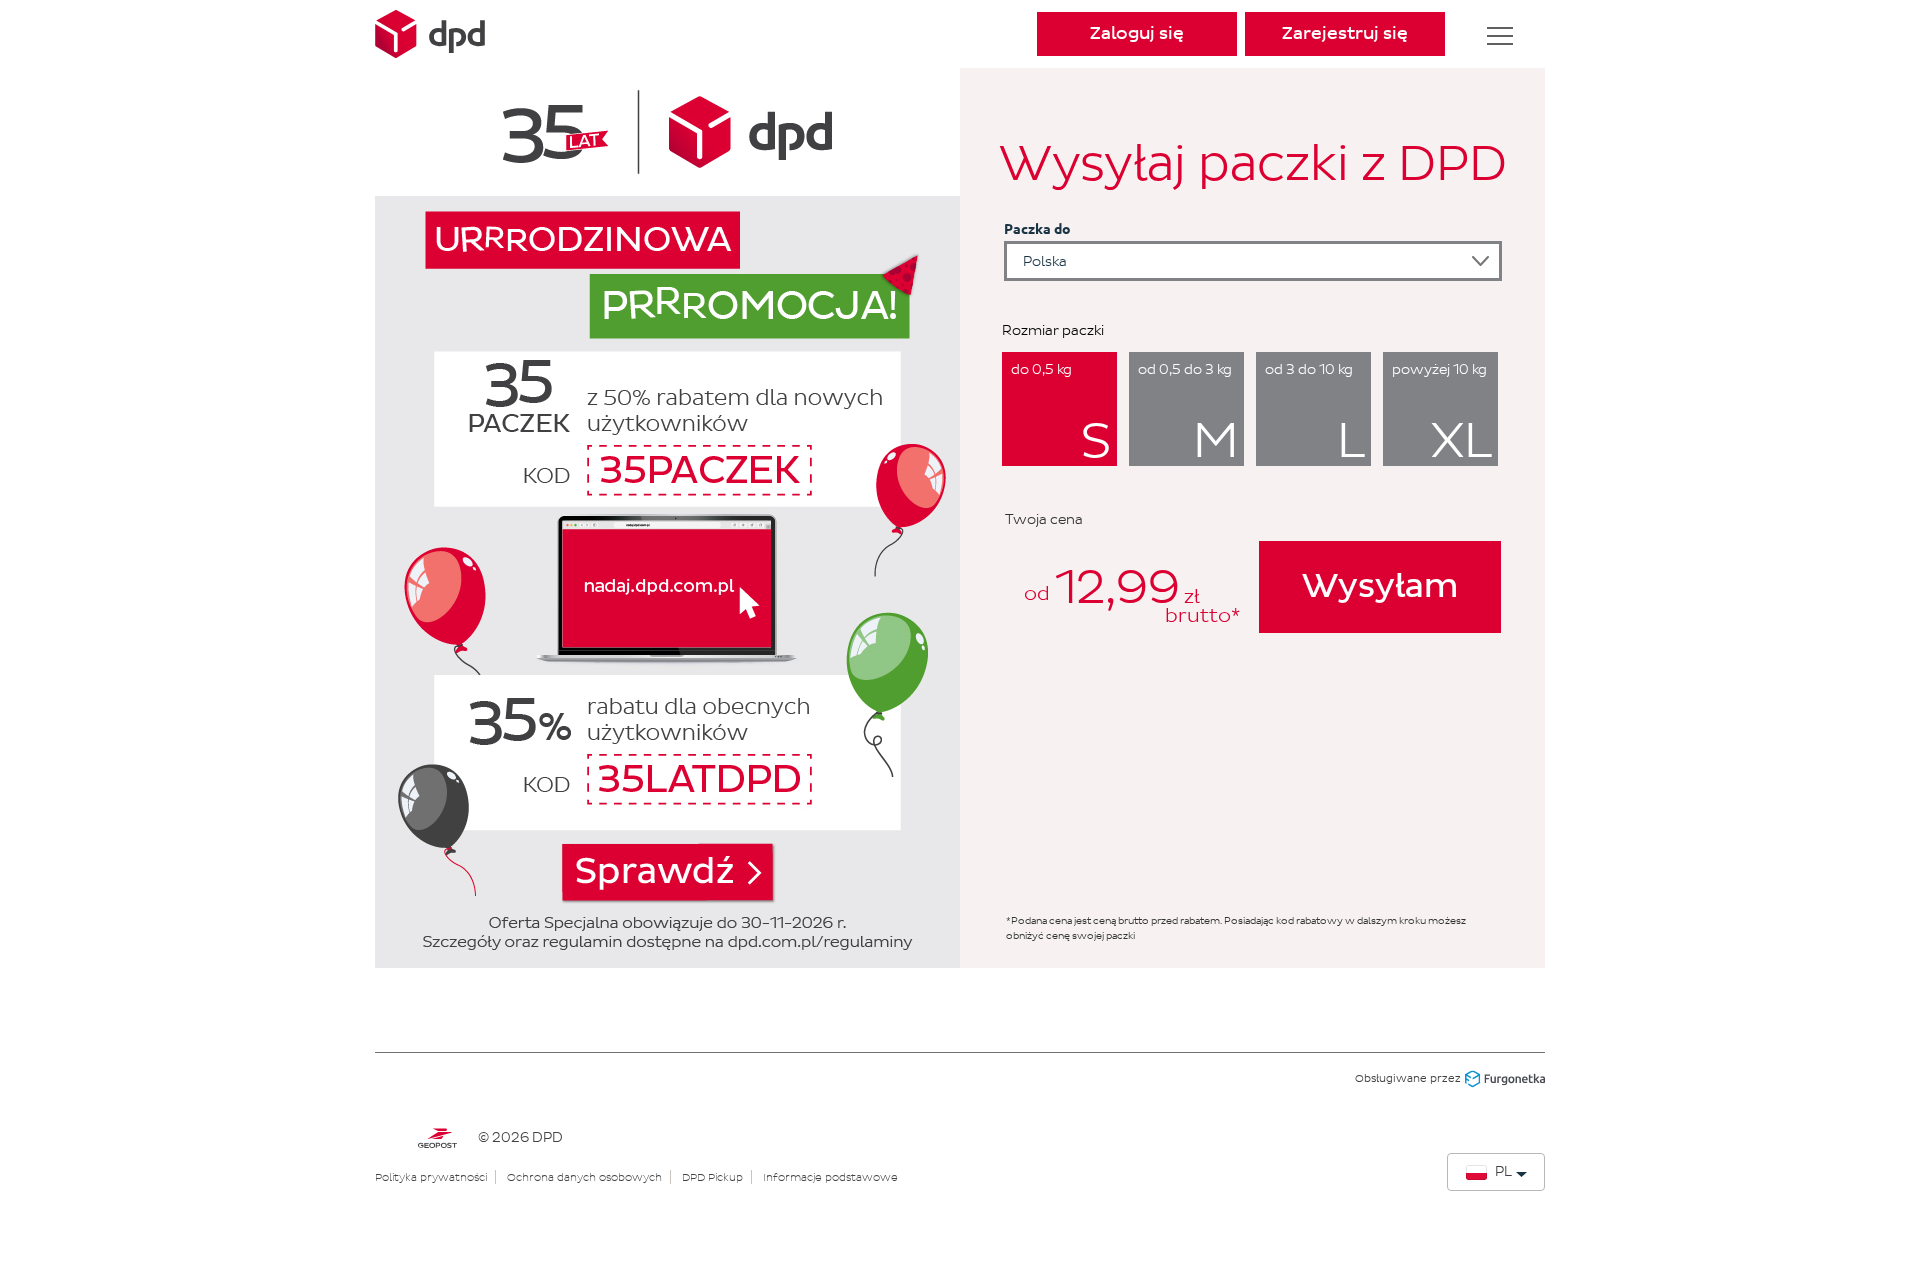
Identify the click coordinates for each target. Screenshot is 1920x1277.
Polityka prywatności (431, 1177)
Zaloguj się (1137, 33)
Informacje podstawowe (830, 1177)
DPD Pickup (712, 1177)
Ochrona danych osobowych (584, 1177)
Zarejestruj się (1345, 33)
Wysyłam (1380, 587)
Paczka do (1037, 228)
